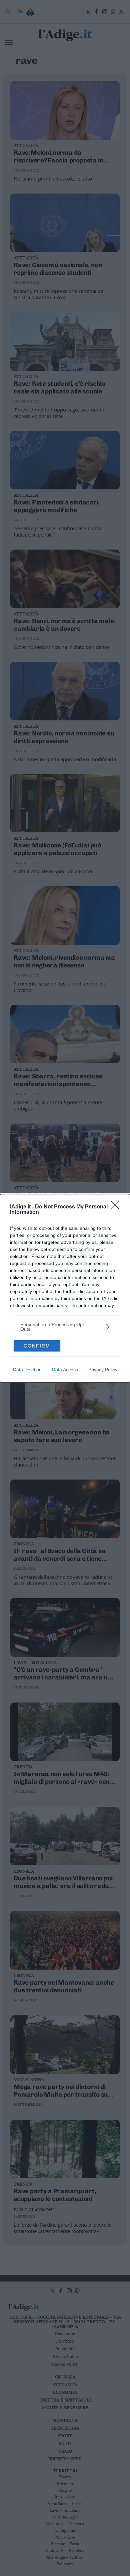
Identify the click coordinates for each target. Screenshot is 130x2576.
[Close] (117, 1207)
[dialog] (65, 1288)
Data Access (65, 1370)
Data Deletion (27, 1370)
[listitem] (65, 1327)
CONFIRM (37, 1346)
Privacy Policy (103, 1370)
